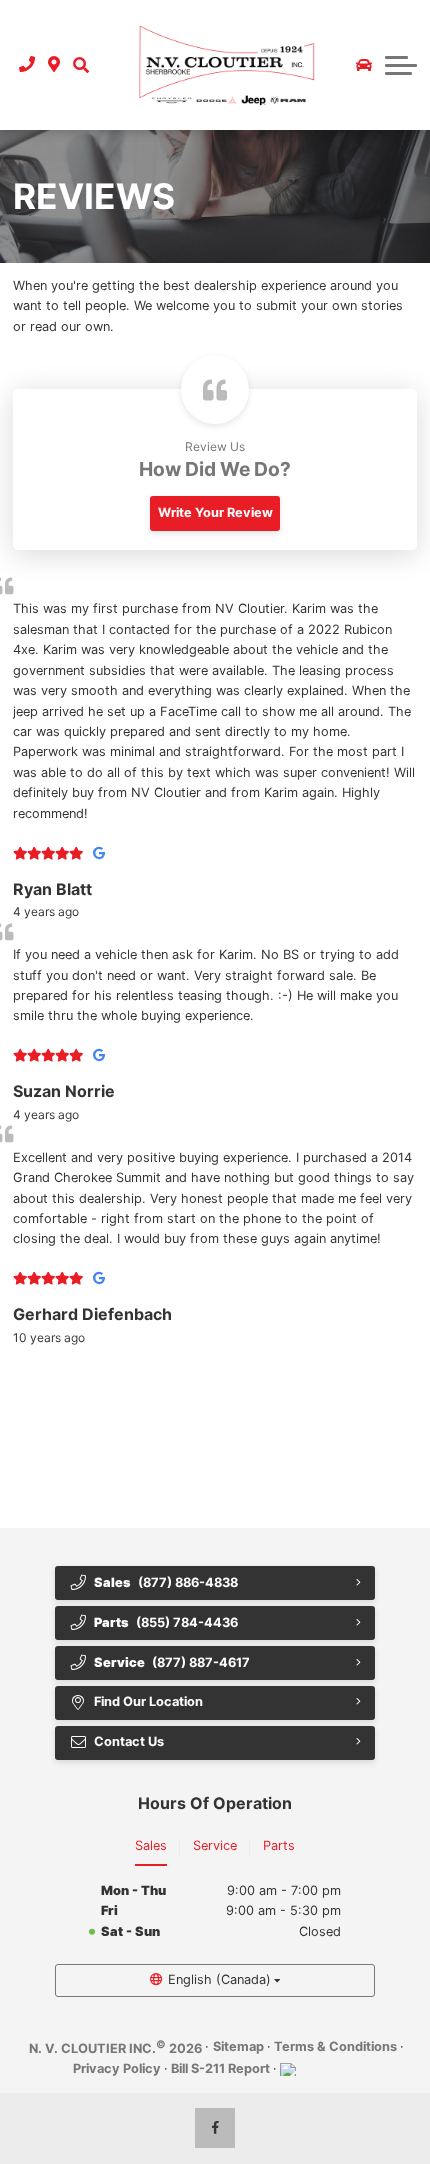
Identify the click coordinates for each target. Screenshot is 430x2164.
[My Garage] (364, 65)
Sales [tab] (151, 1845)
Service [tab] (215, 1845)
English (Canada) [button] (219, 1979)
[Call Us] (27, 65)
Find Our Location (148, 1701)
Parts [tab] (279, 1845)
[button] (80, 65)
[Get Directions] (54, 65)
